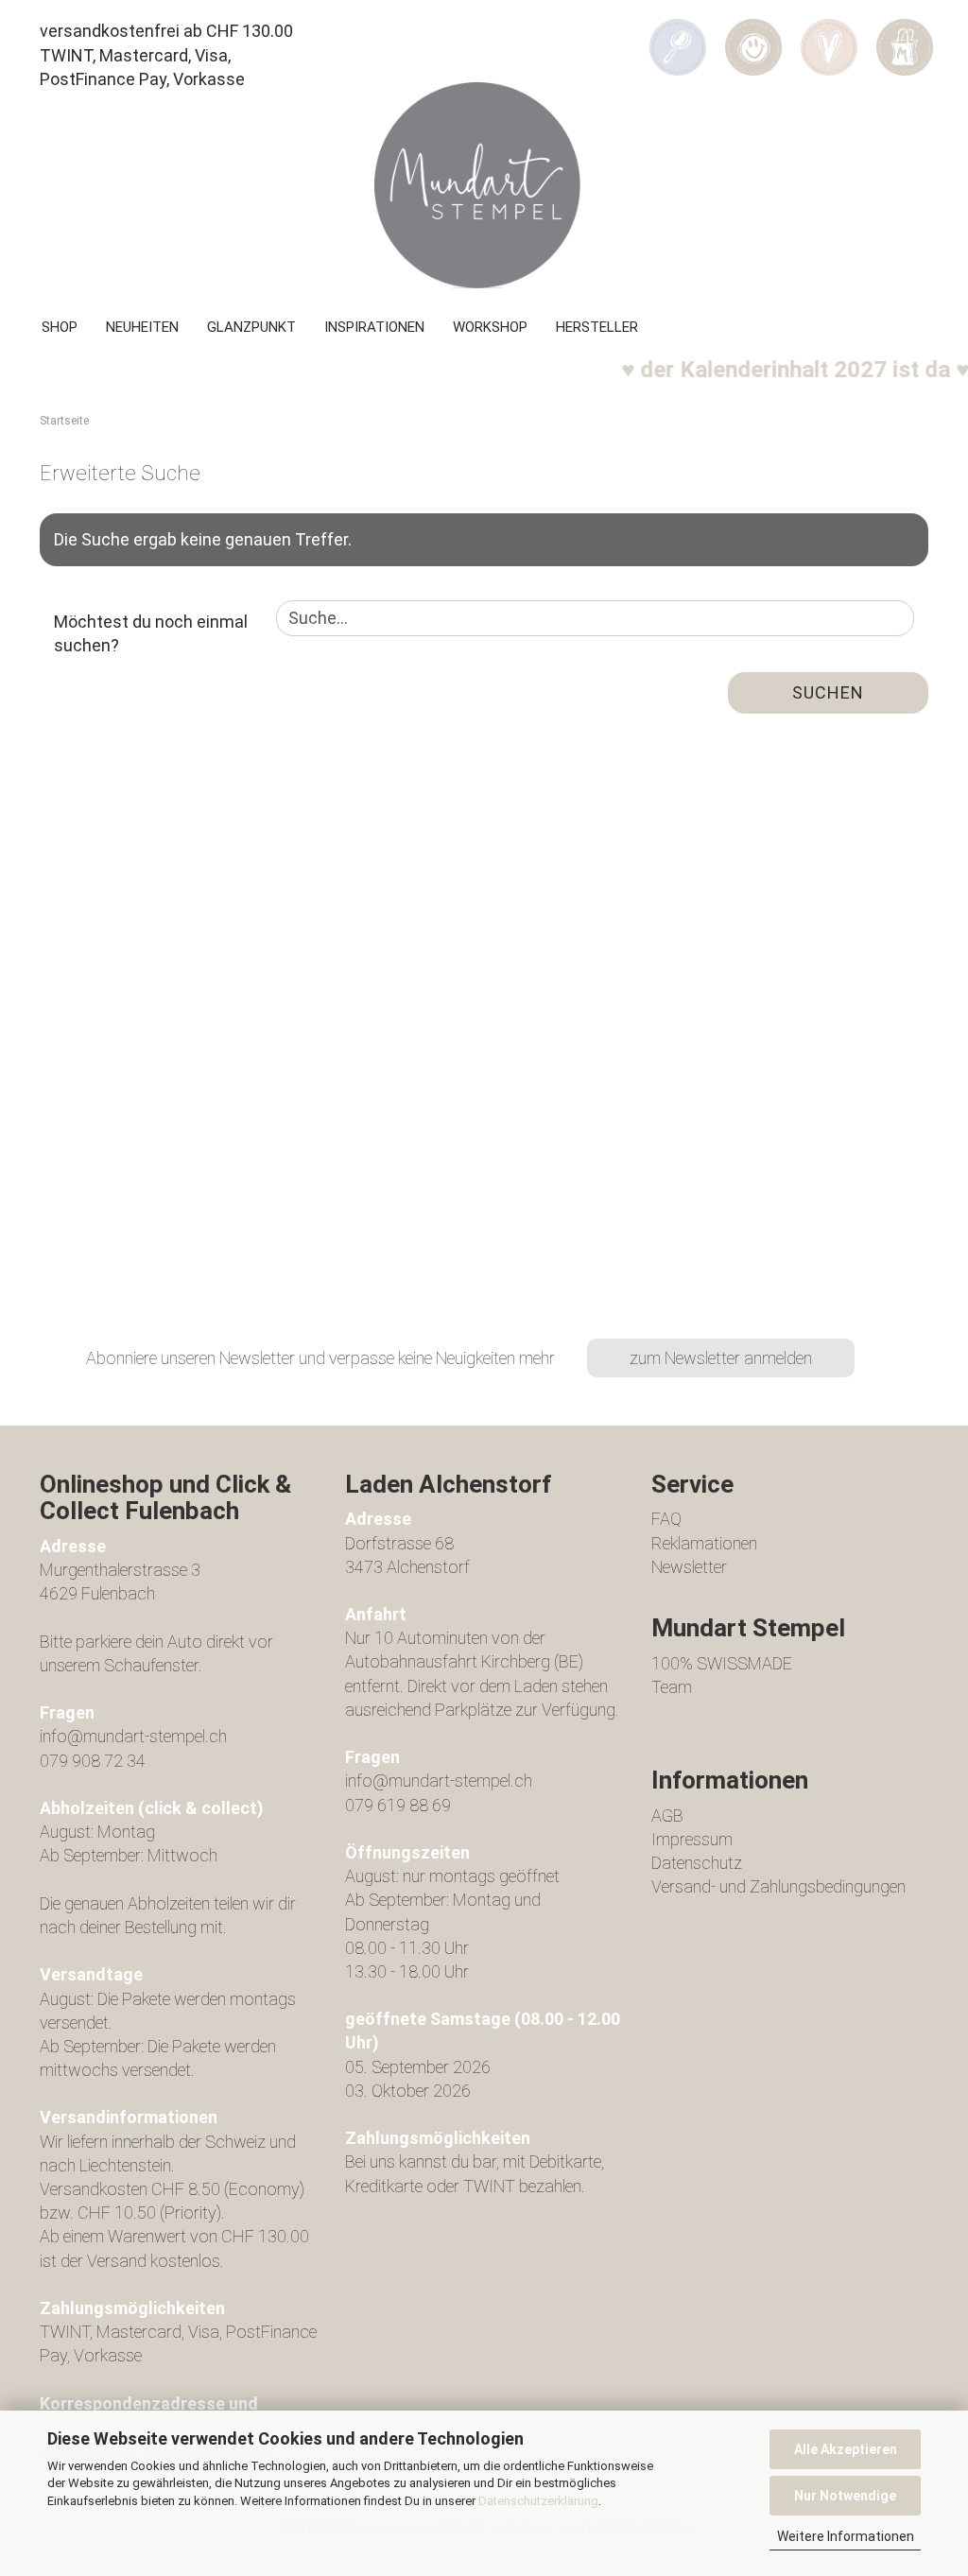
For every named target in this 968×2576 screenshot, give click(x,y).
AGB (667, 1815)
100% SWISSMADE (722, 1663)
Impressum (692, 1839)
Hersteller (597, 327)
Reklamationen (704, 1543)
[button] (753, 34)
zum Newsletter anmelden (721, 1358)
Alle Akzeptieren (846, 2449)
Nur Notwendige (845, 2496)
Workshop (490, 327)
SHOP (60, 327)
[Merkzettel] (829, 34)
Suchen (828, 692)
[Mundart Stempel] (484, 185)
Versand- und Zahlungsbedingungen (778, 1886)
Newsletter (689, 1567)
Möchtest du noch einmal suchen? (151, 634)
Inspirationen (374, 327)
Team (672, 1687)
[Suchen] (678, 34)
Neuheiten (142, 327)
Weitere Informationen (846, 2536)
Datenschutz (697, 1863)
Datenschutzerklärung (538, 2501)
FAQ (666, 1519)
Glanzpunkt (251, 327)
